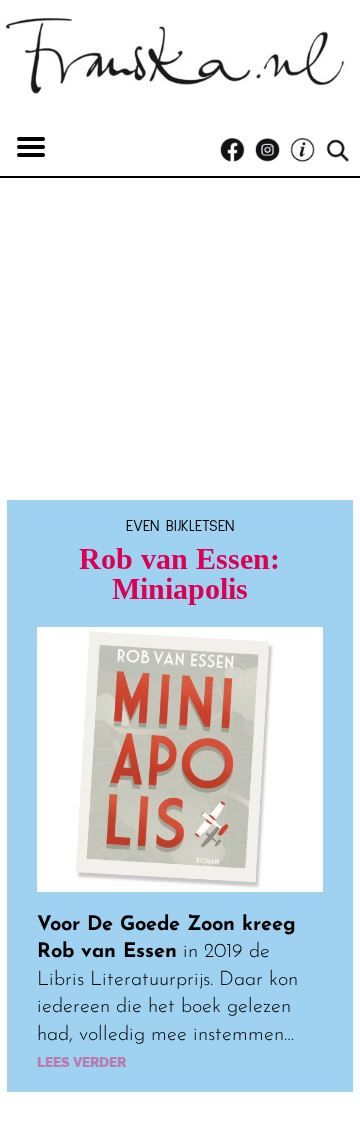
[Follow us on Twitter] (307, 150)
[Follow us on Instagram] (272, 150)
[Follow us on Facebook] (237, 150)
